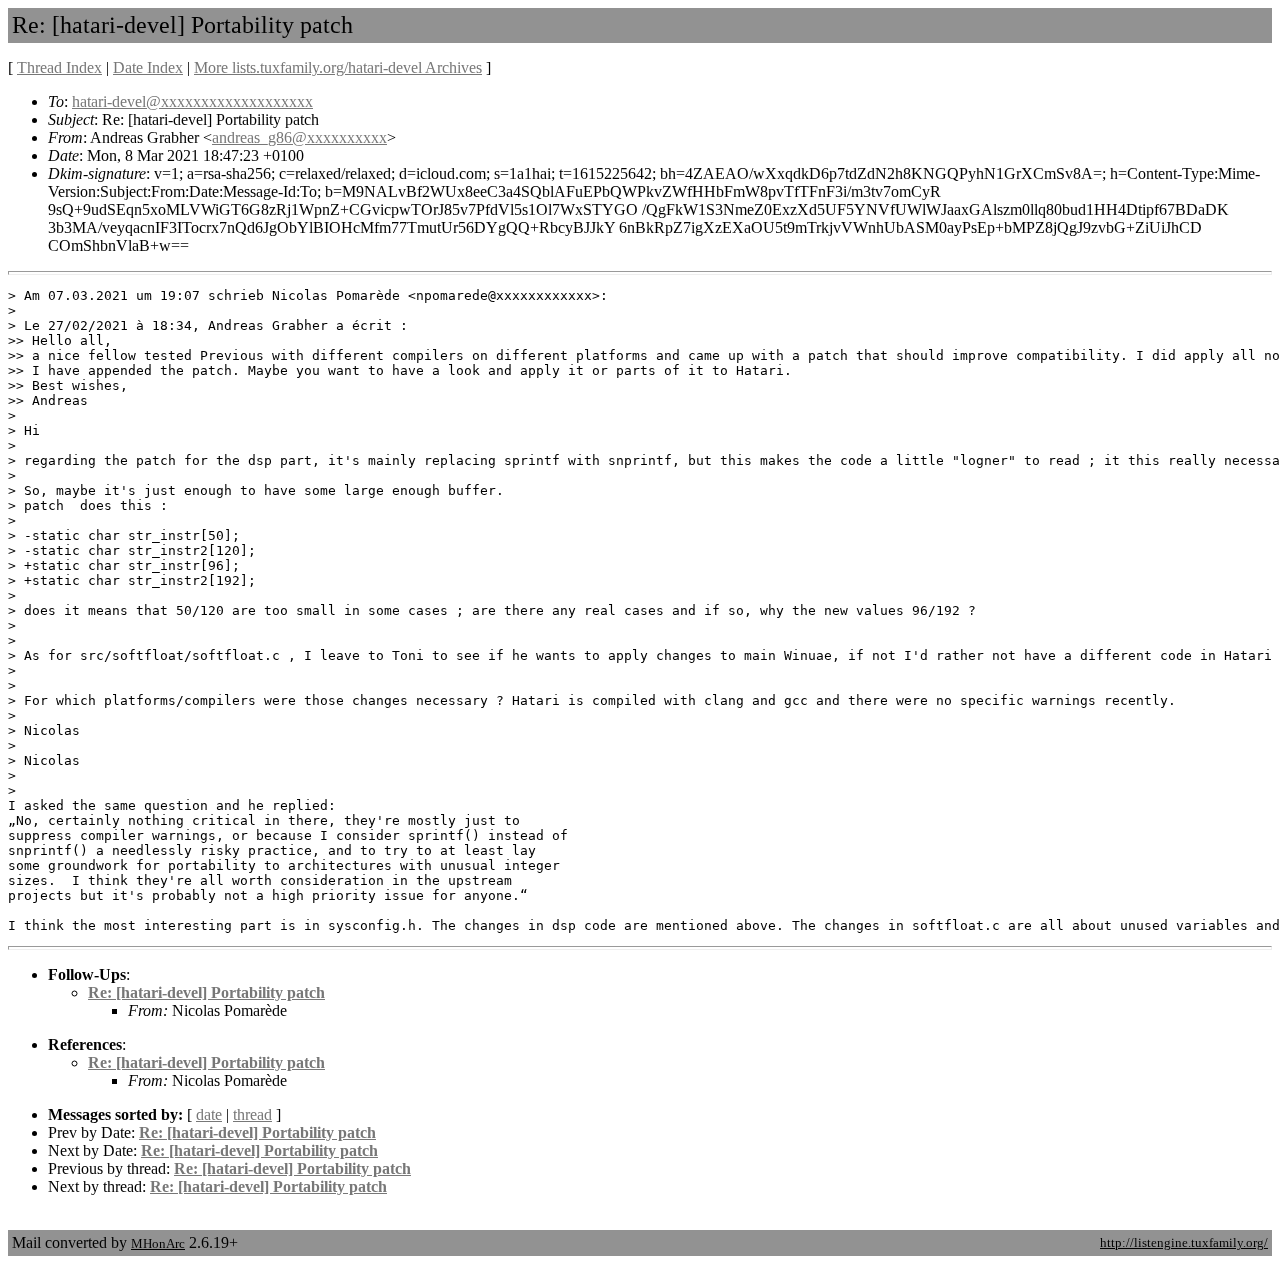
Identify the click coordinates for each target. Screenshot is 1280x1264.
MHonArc (158, 1243)
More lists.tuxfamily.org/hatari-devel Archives (338, 67)
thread (252, 1114)
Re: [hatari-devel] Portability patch (206, 992)
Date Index (148, 67)
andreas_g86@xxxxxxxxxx (299, 137)
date (209, 1114)
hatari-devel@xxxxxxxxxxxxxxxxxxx (192, 101)
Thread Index (59, 67)
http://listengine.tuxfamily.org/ (1184, 1242)
